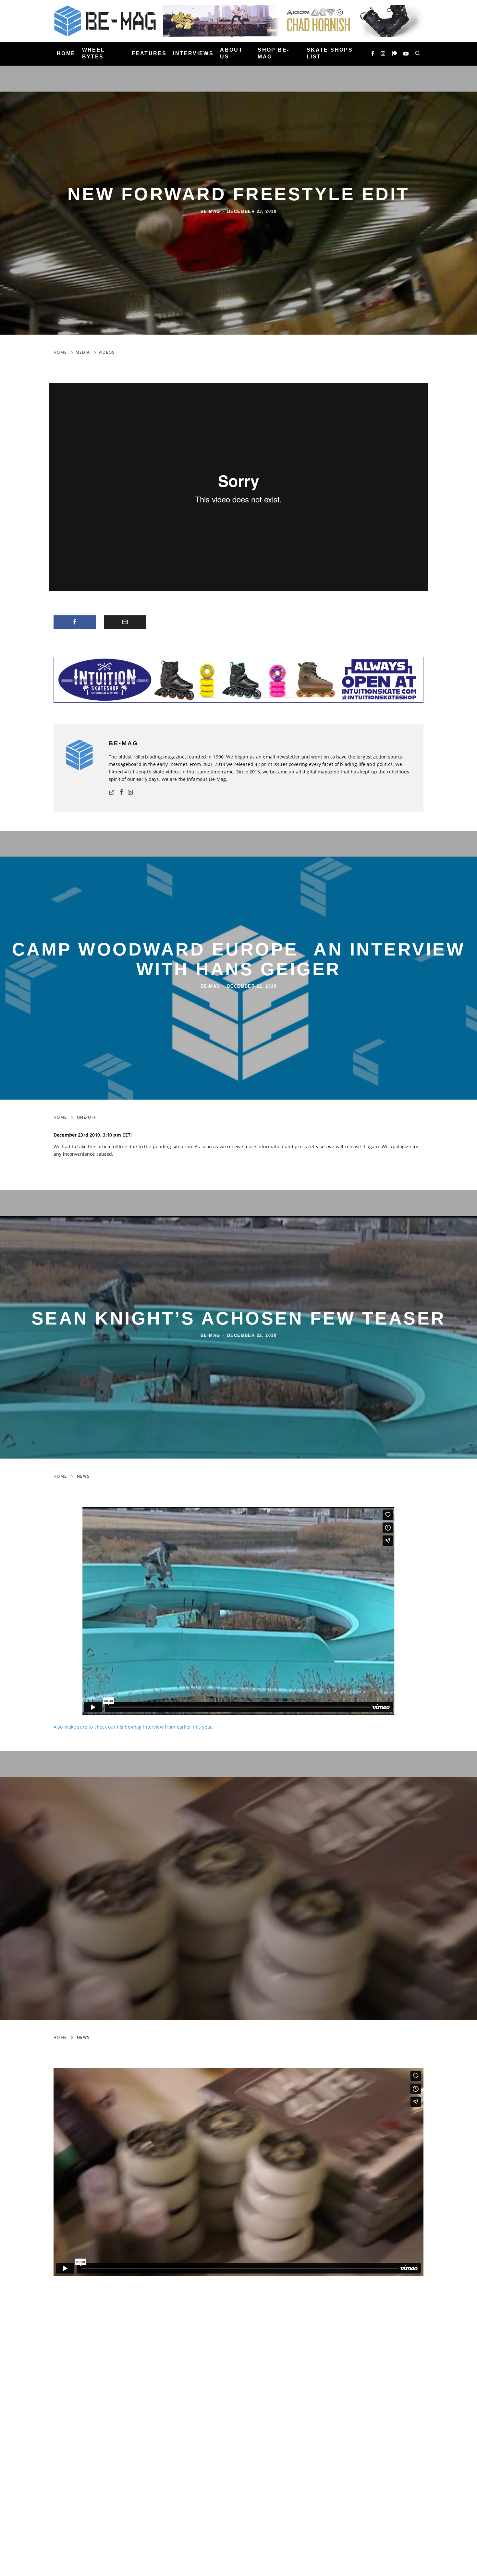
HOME (66, 53)
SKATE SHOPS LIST (330, 53)
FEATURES (149, 53)
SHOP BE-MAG (273, 53)
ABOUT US (231, 53)
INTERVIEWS (193, 53)
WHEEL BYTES (94, 53)
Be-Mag (210, 211)
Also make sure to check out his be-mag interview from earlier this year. (134, 1727)
